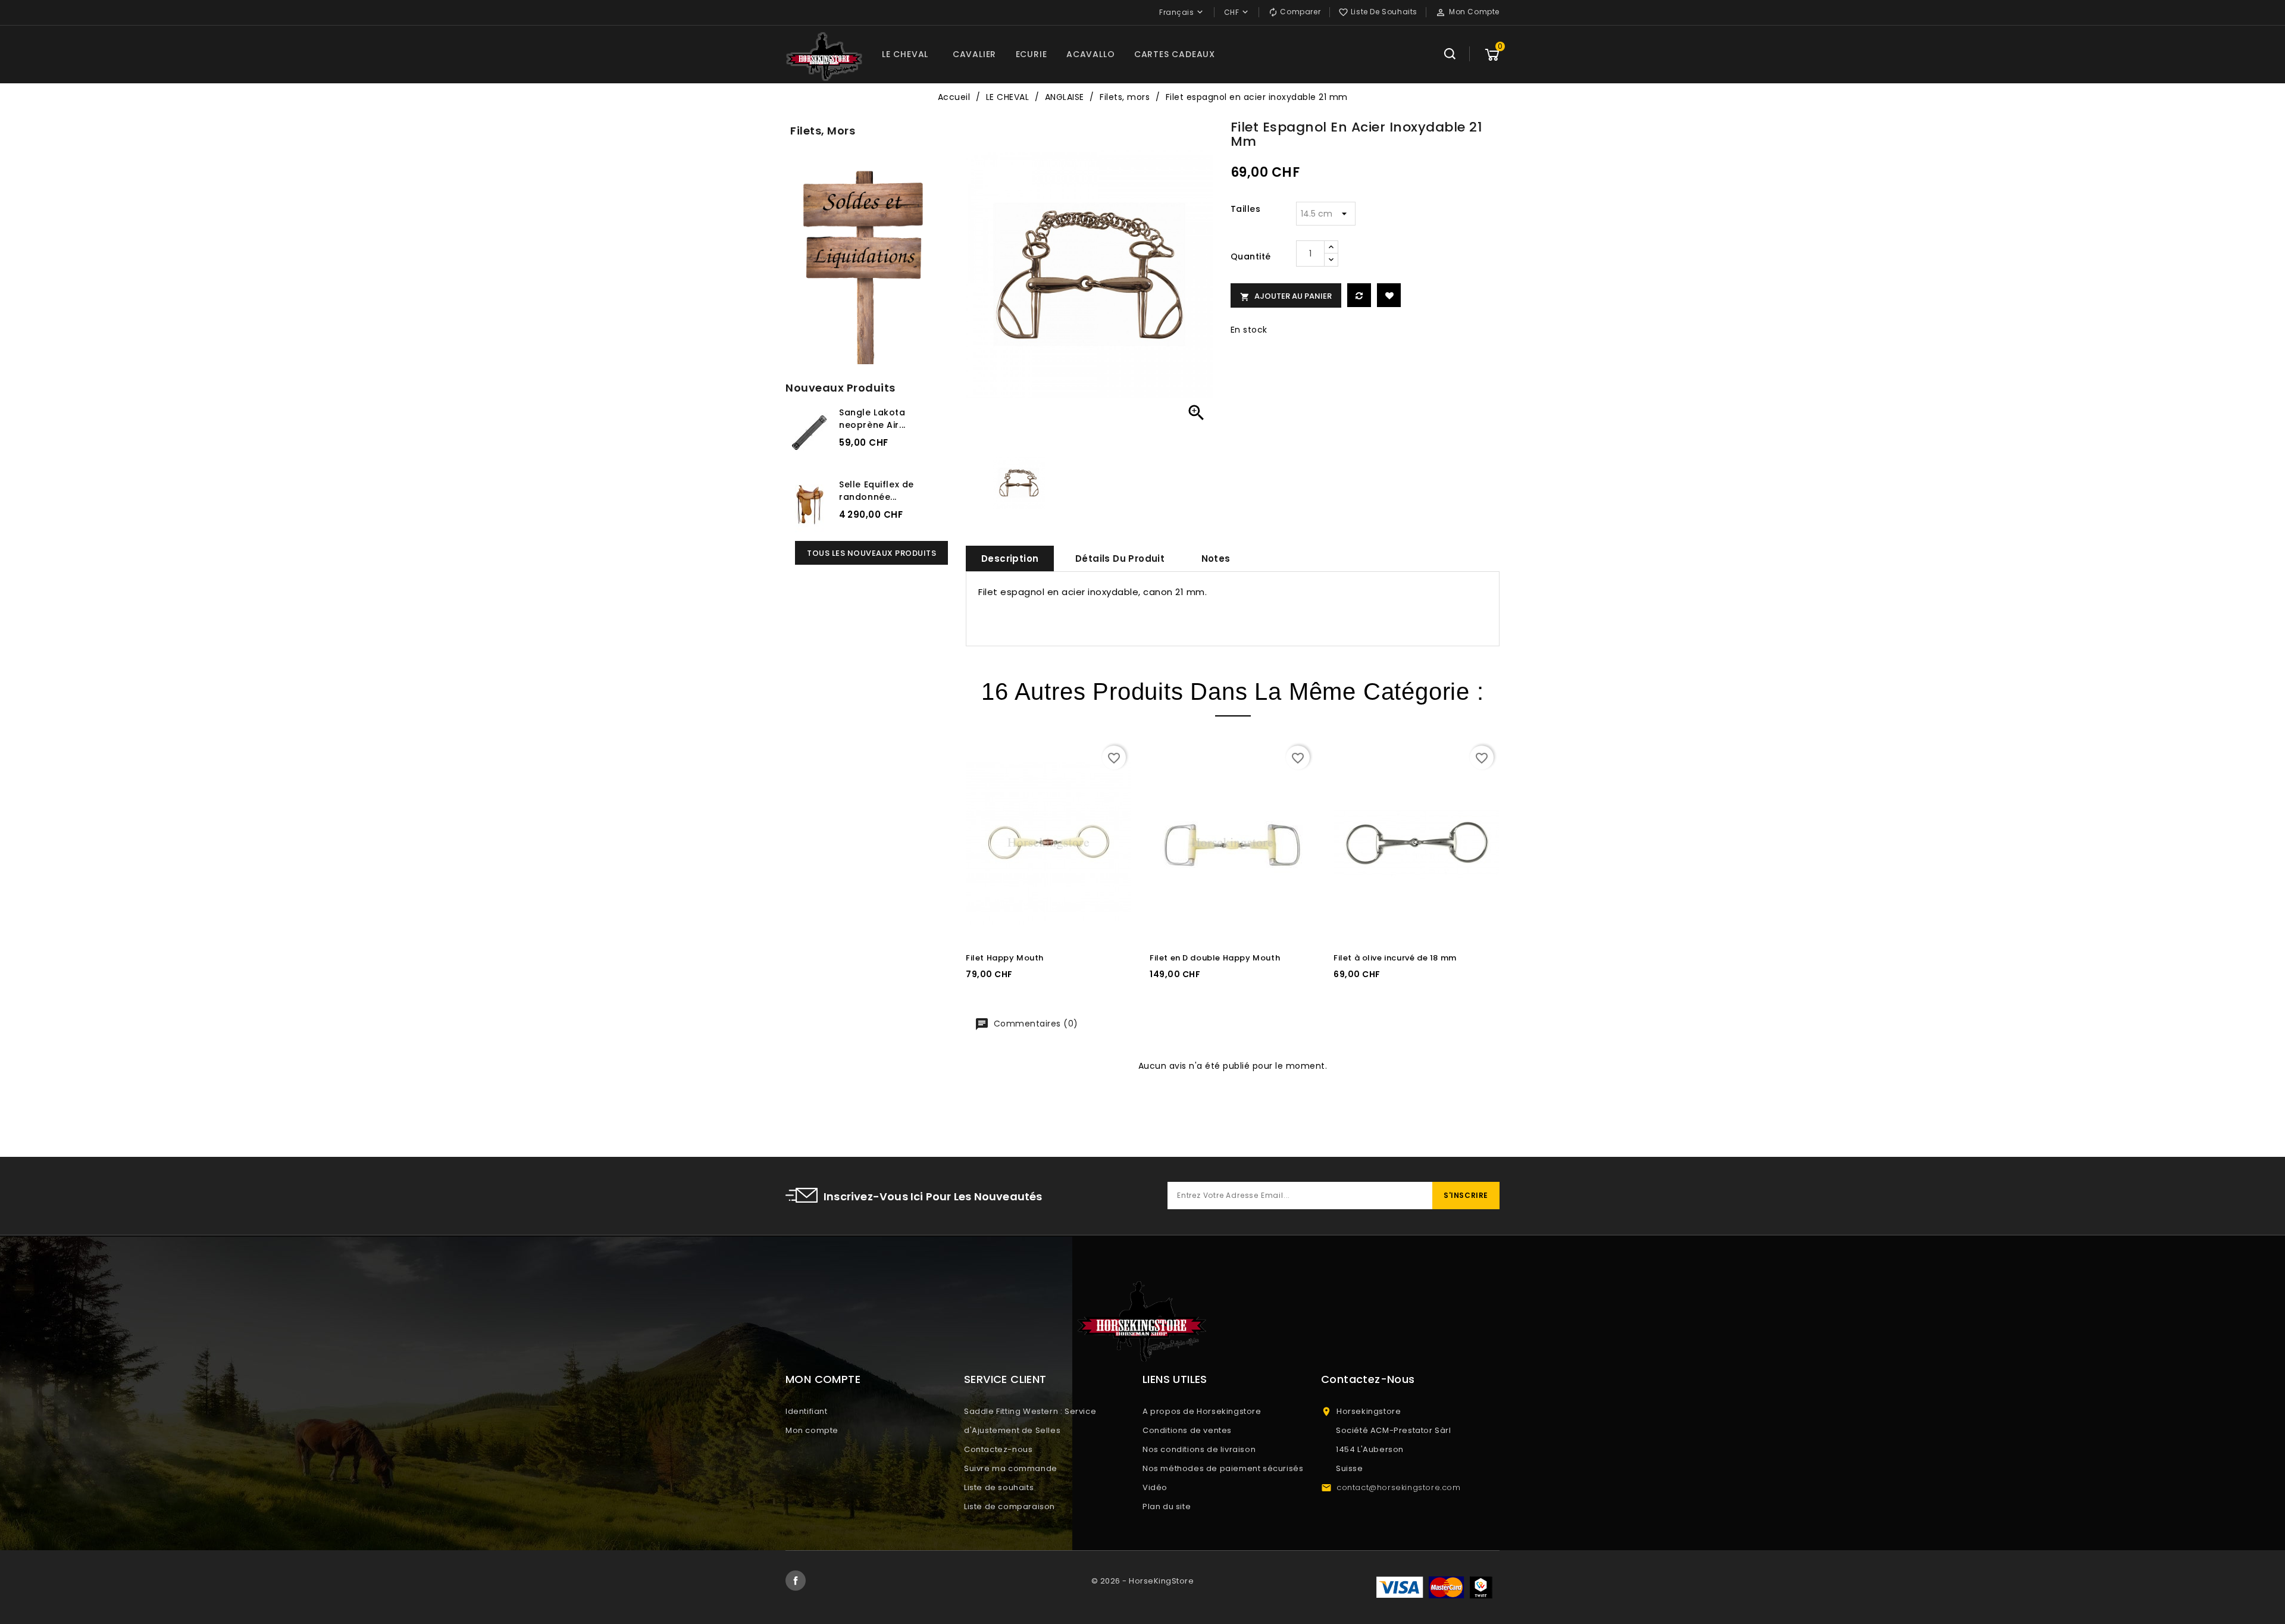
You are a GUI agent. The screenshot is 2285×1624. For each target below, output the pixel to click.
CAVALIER (974, 54)
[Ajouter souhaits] (1389, 295)
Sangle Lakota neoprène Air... (872, 419)
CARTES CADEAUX (1175, 54)
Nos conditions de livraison (1199, 1449)
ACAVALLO (1090, 54)
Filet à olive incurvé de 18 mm (1395, 958)
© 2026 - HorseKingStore (1143, 1581)
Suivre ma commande (1011, 1468)
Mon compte (812, 1430)
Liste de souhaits (999, 1487)
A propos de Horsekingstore (1202, 1411)
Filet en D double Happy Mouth (1215, 958)
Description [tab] (1010, 558)
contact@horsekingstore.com (1399, 1487)
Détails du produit (1120, 558)
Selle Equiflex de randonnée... (877, 491)
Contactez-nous (998, 1449)
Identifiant (807, 1411)
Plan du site (1167, 1506)
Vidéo (1155, 1487)
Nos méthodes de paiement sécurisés (1223, 1468)
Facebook (796, 1581)
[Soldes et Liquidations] (867, 263)
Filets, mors (823, 131)
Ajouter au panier (1286, 296)
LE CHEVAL (905, 54)
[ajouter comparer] (1359, 295)
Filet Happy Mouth (1005, 958)
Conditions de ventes (1187, 1430)
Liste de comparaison (1010, 1506)
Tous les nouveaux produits (871, 553)
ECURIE (1032, 54)
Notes (1216, 558)
